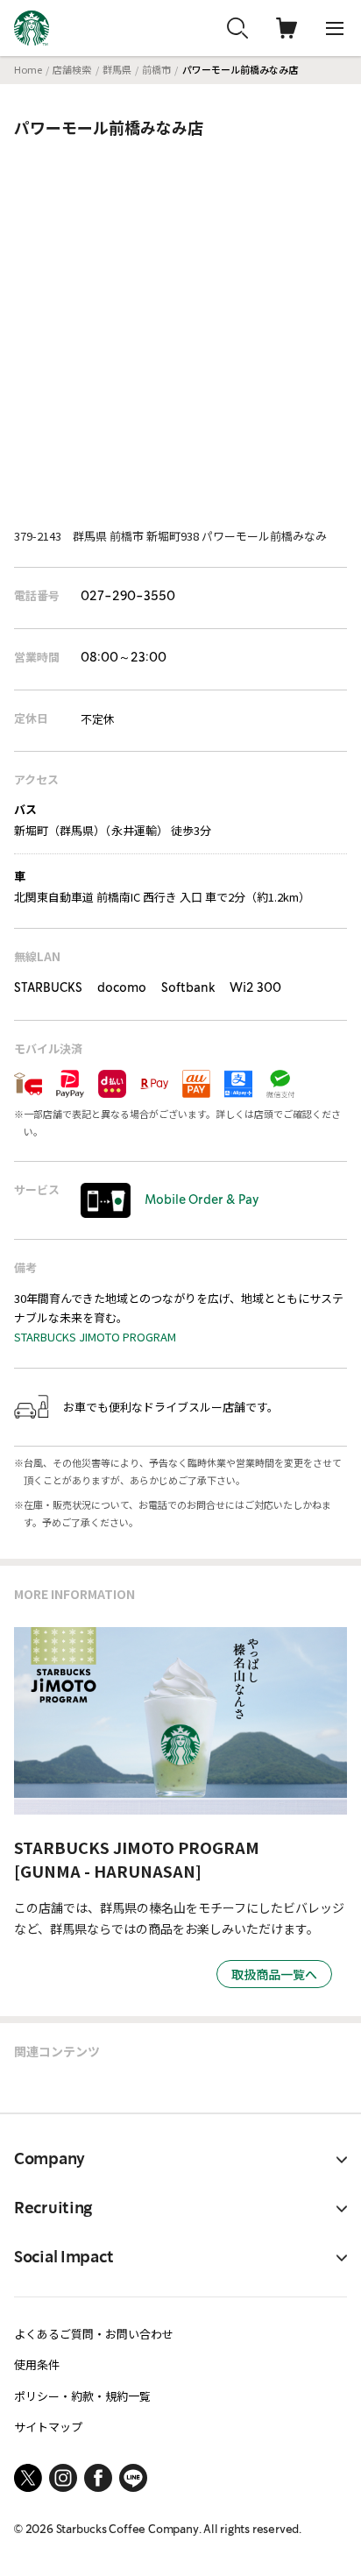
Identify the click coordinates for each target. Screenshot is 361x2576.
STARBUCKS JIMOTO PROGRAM (95, 1337)
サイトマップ (48, 2427)
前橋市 (156, 69)
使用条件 (37, 2364)
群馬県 (117, 69)
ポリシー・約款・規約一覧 (82, 2396)
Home (28, 69)
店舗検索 (72, 69)
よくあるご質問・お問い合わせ (94, 2334)
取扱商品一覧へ (274, 1974)
